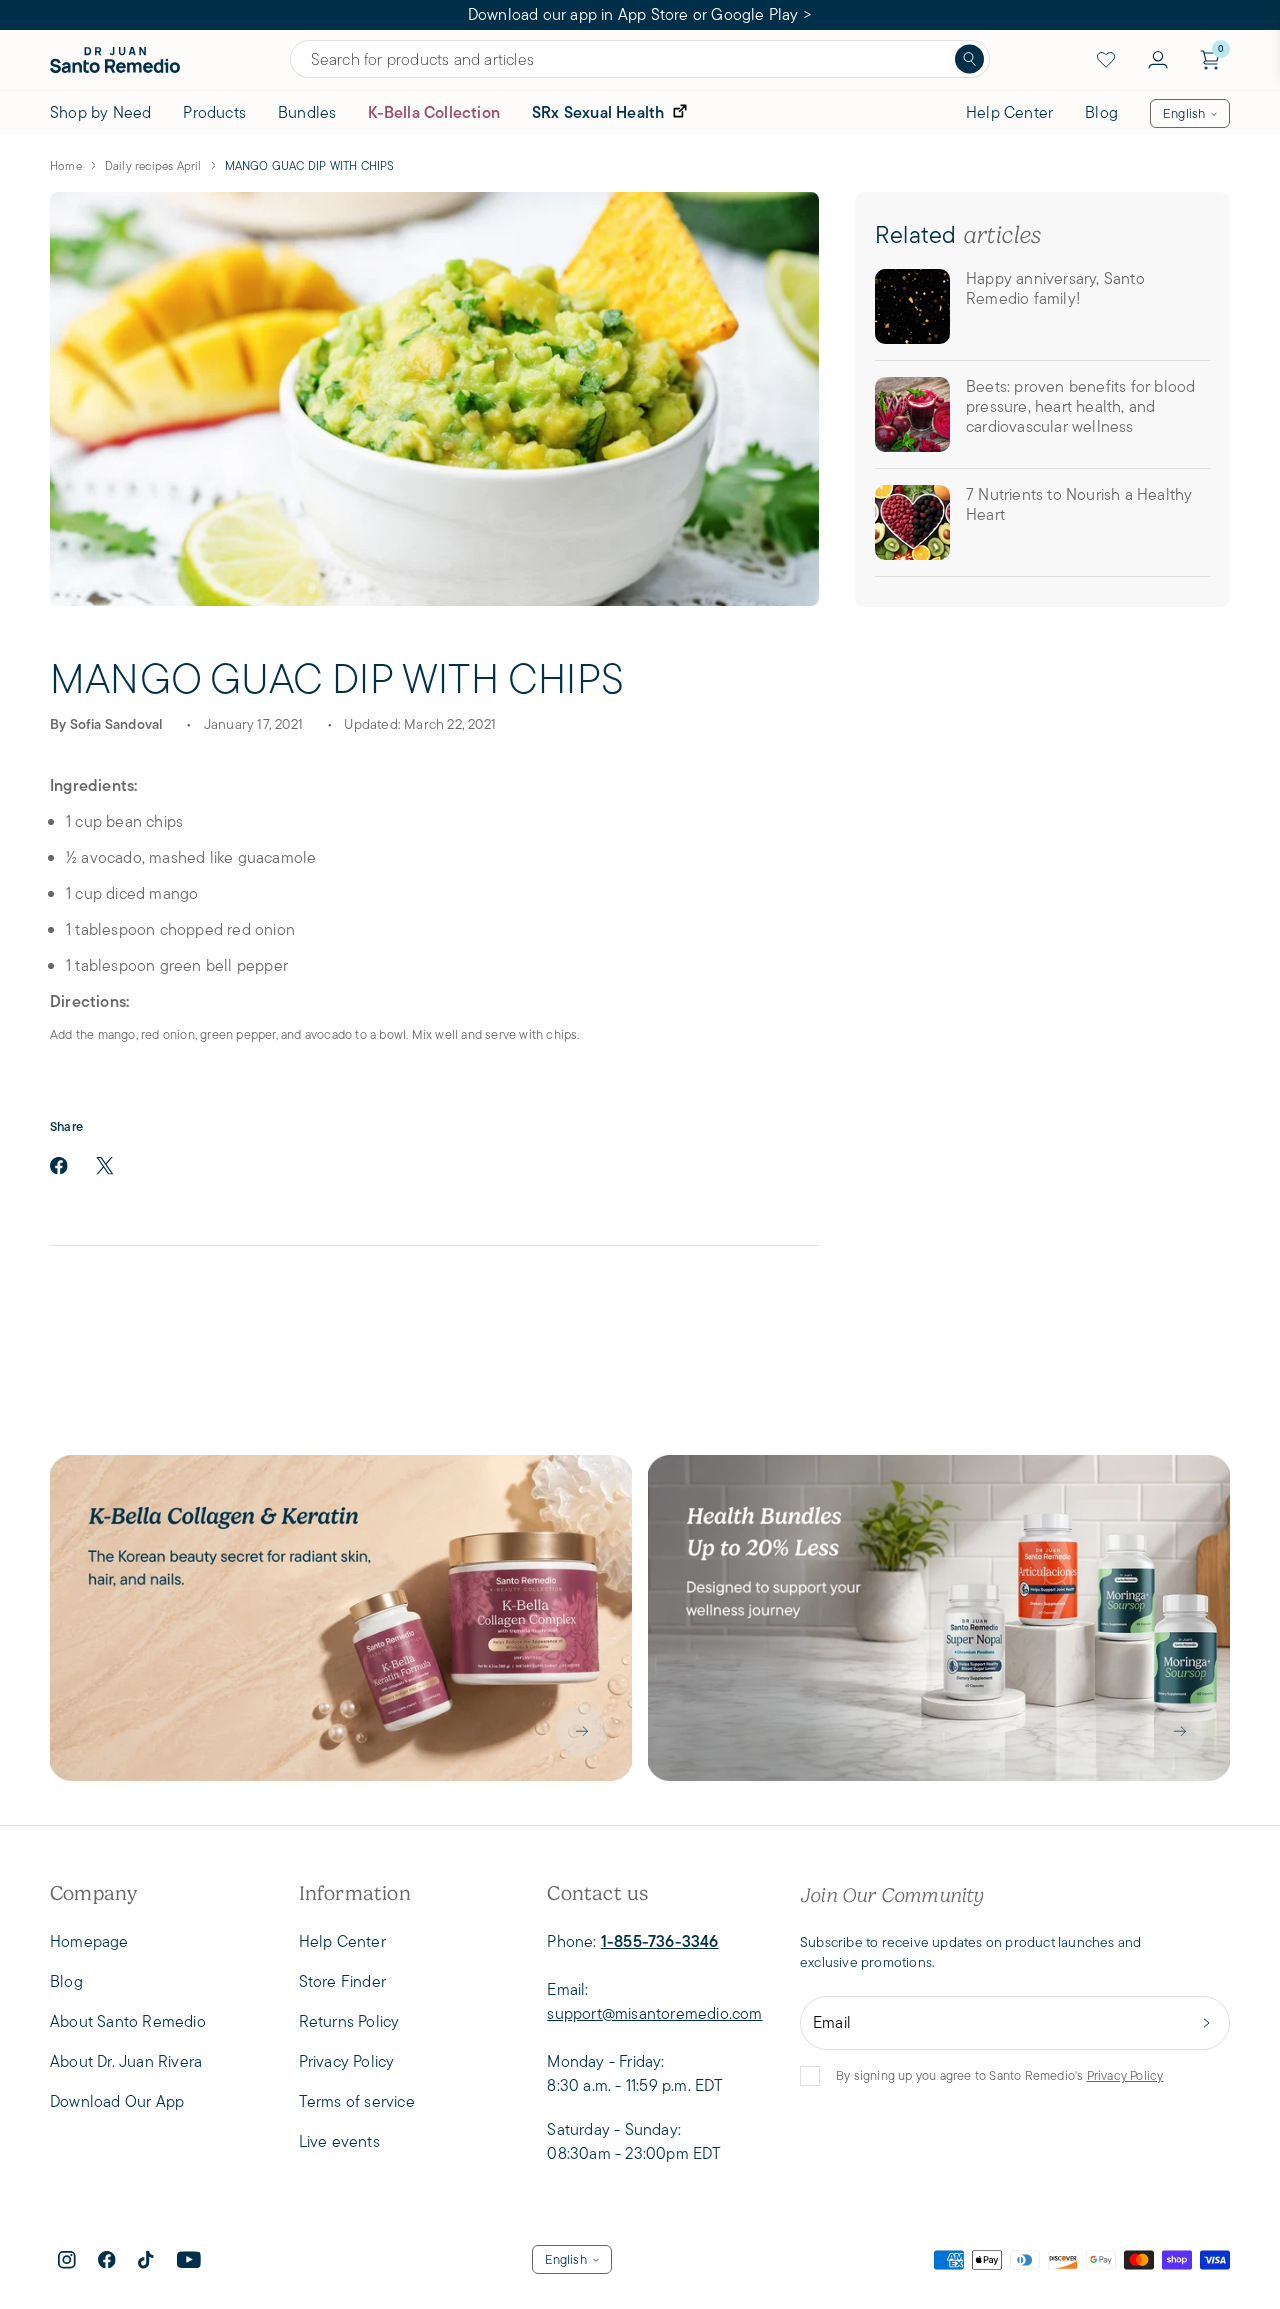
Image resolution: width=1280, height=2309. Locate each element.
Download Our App (117, 2101)
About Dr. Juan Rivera (126, 2061)
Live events (339, 2141)
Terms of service (357, 2101)
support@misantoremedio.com (654, 2013)
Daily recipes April (153, 165)
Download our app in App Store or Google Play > (640, 14)
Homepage (89, 1941)
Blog (1101, 112)
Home (66, 165)
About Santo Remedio (128, 2021)
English (1184, 113)
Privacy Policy (1125, 2075)
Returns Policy (349, 2021)
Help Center (1009, 112)
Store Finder (342, 1981)
